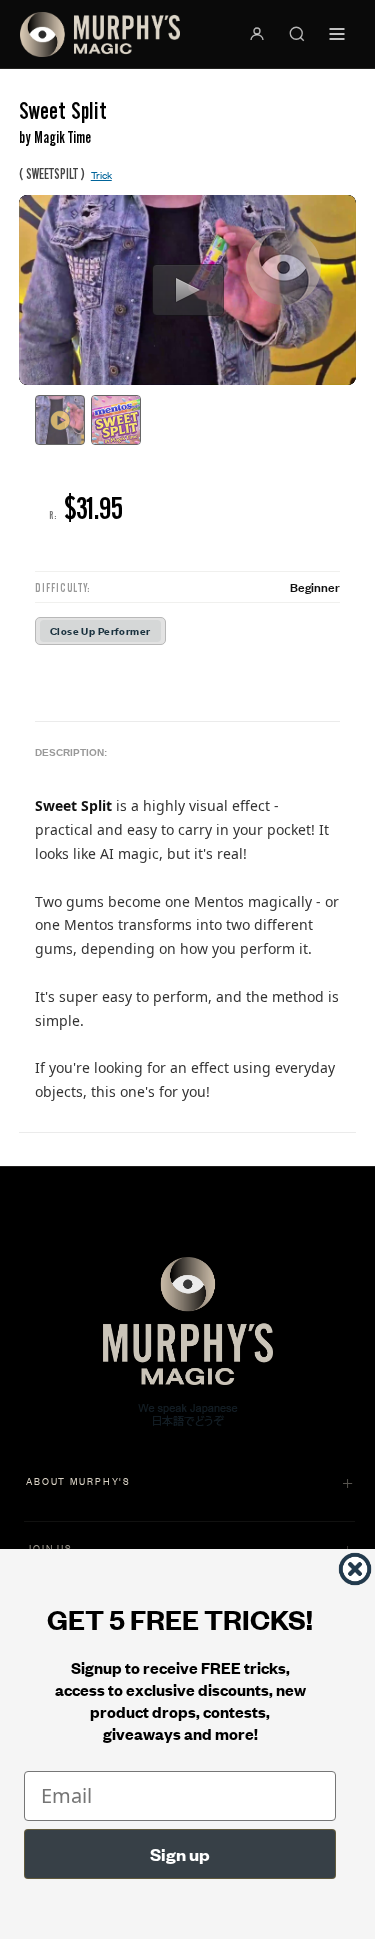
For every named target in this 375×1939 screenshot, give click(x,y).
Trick (101, 174)
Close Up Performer (100, 630)
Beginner (315, 586)
